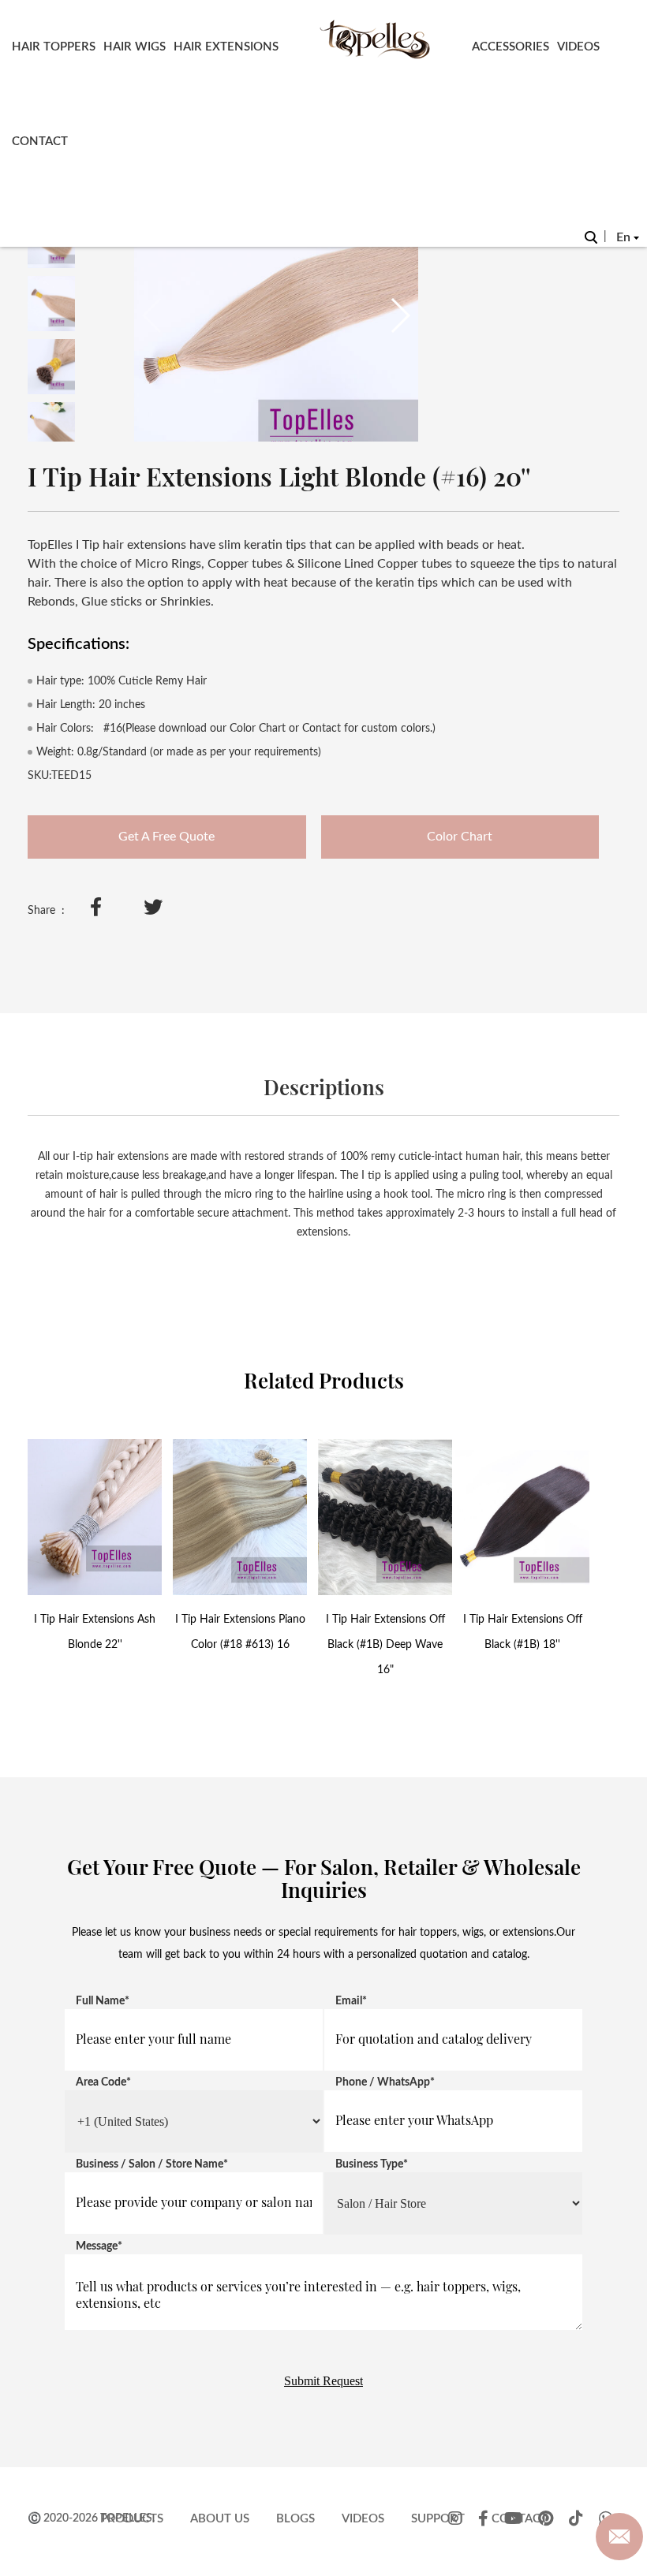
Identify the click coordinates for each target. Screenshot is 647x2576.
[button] (400, 315)
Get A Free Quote (166, 837)
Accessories (510, 47)
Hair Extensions (226, 47)
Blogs (295, 2519)
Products (132, 2519)
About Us (220, 2519)
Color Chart (460, 837)
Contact (40, 142)
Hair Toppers (54, 47)
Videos (578, 47)
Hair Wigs (135, 47)
